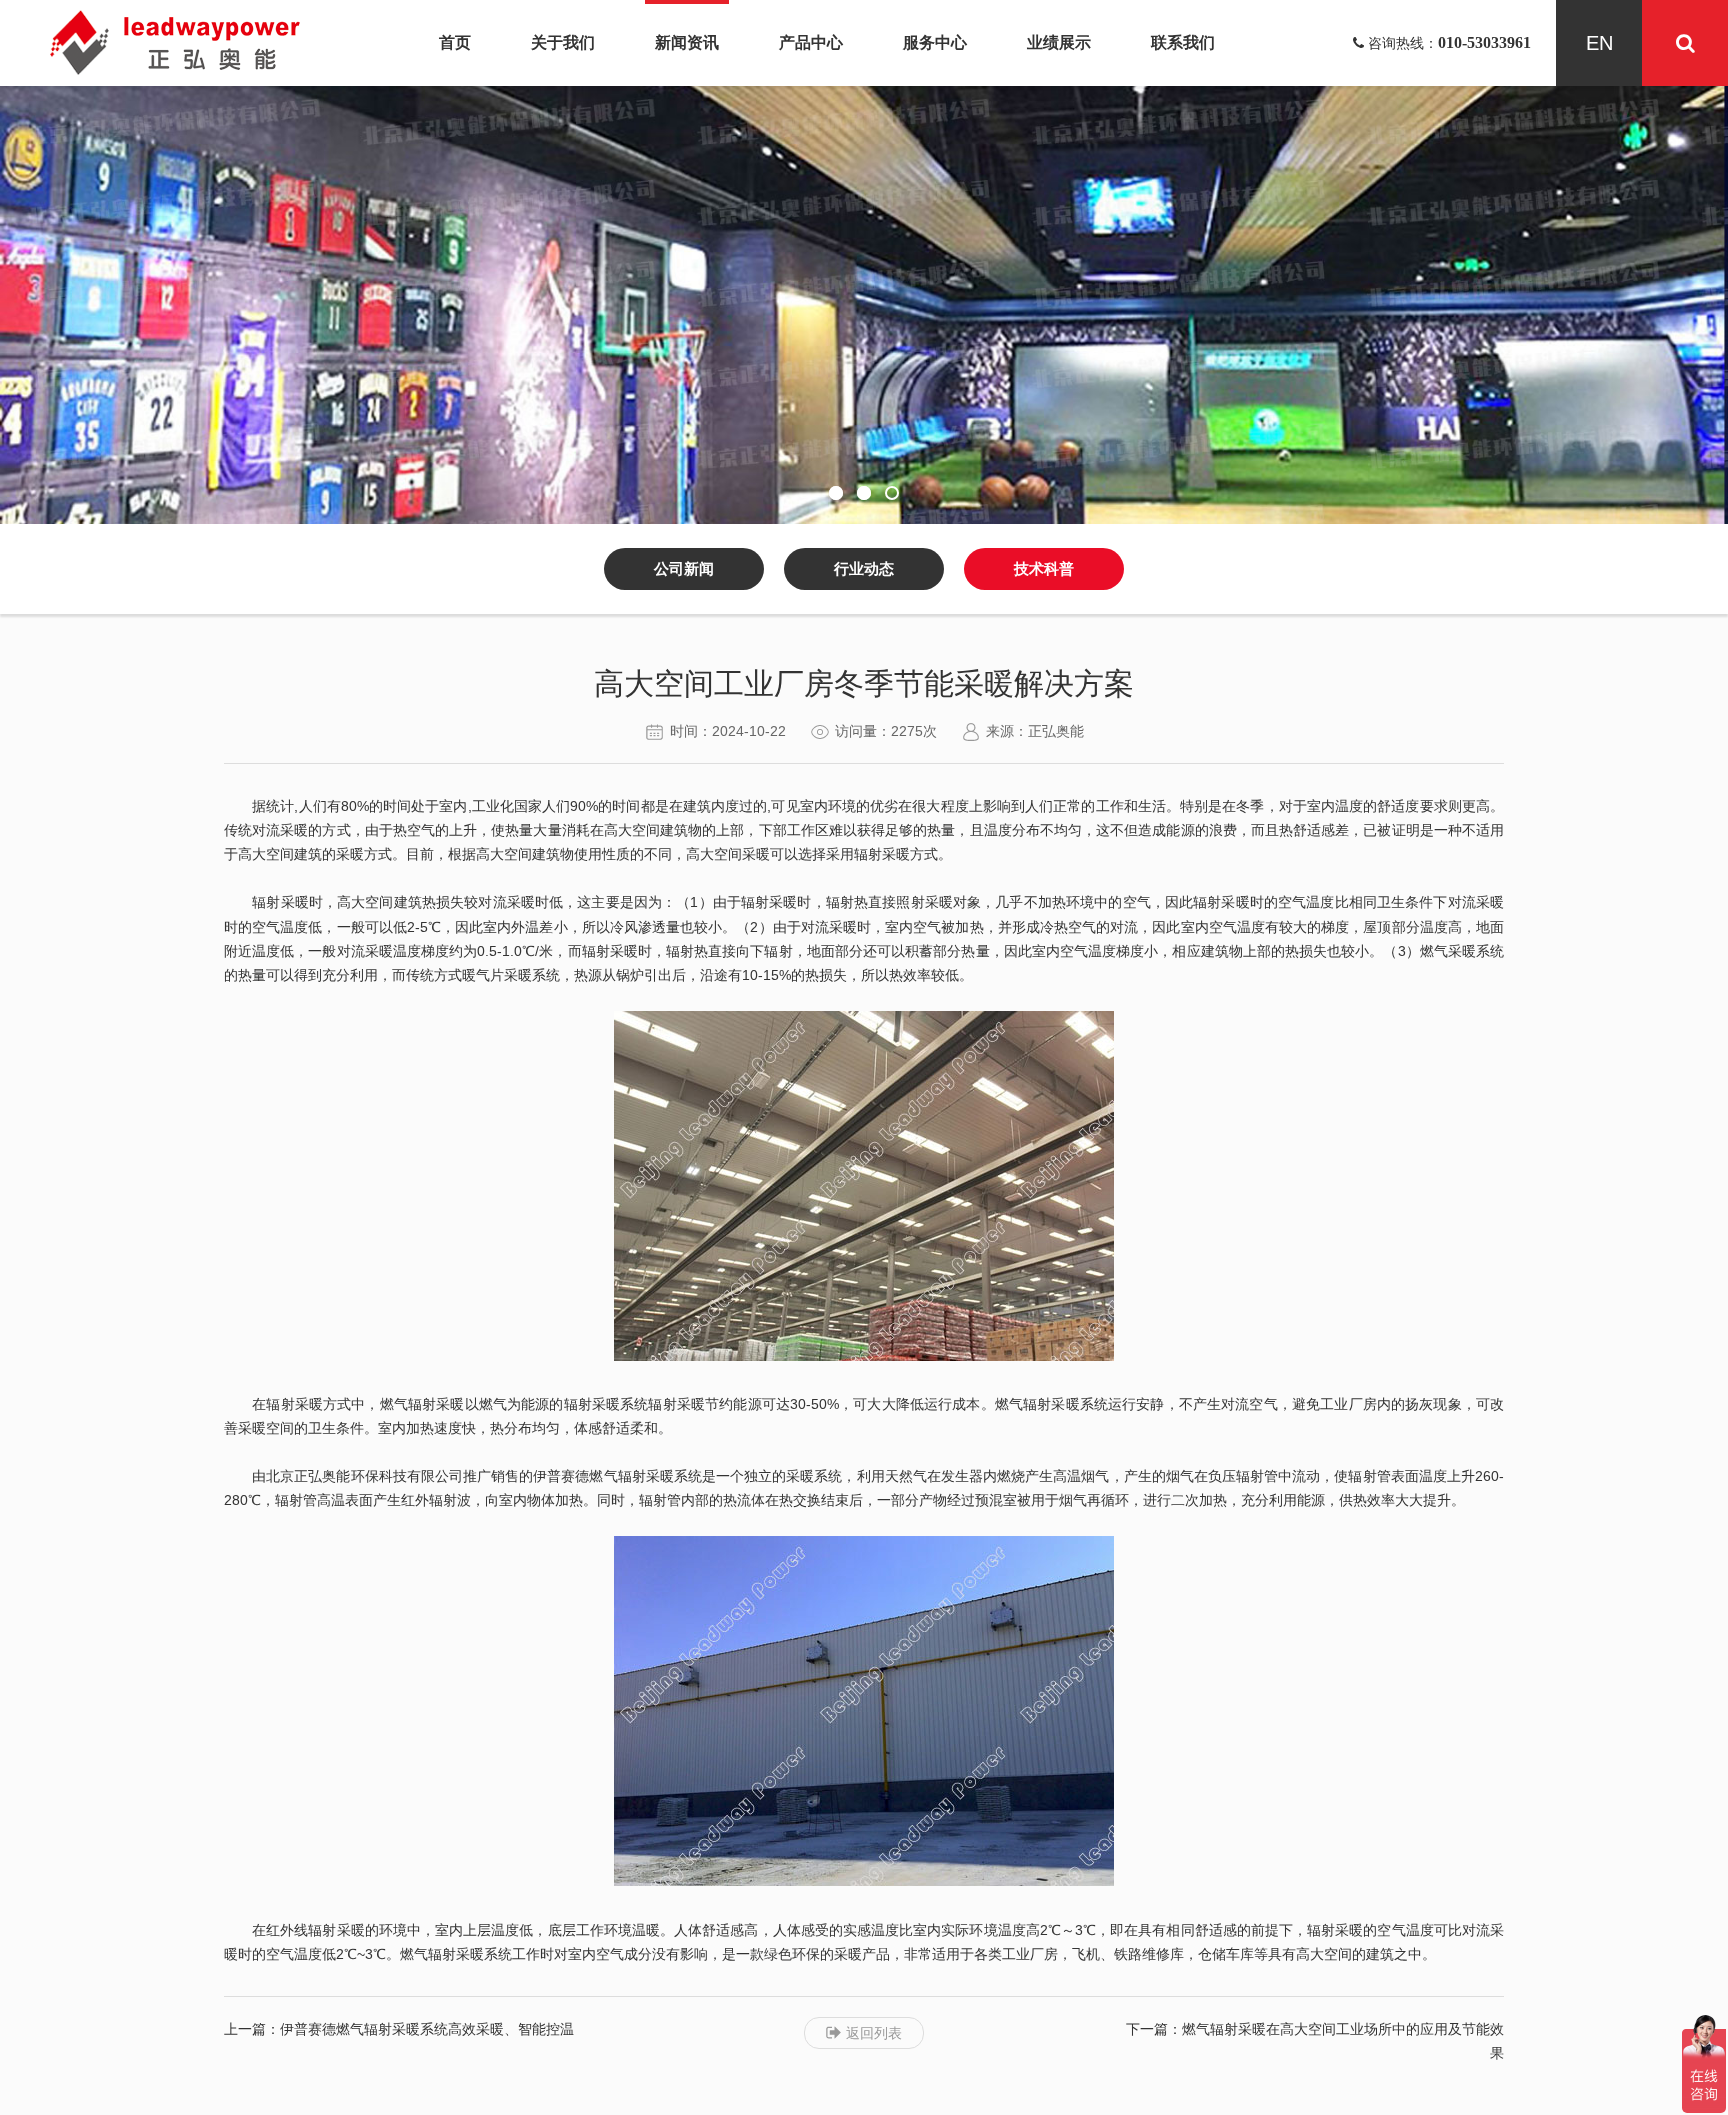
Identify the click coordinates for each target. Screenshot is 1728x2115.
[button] (836, 493)
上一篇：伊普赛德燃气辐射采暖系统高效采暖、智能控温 (399, 2029)
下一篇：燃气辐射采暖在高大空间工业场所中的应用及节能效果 (1315, 2041)
